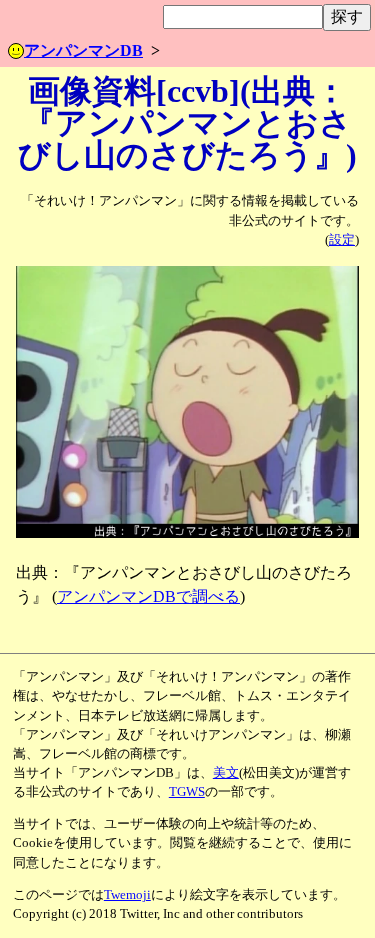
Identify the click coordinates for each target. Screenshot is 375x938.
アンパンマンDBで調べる (148, 596)
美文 (226, 773)
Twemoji (127, 895)
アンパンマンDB (83, 50)
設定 (342, 240)
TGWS (187, 792)
